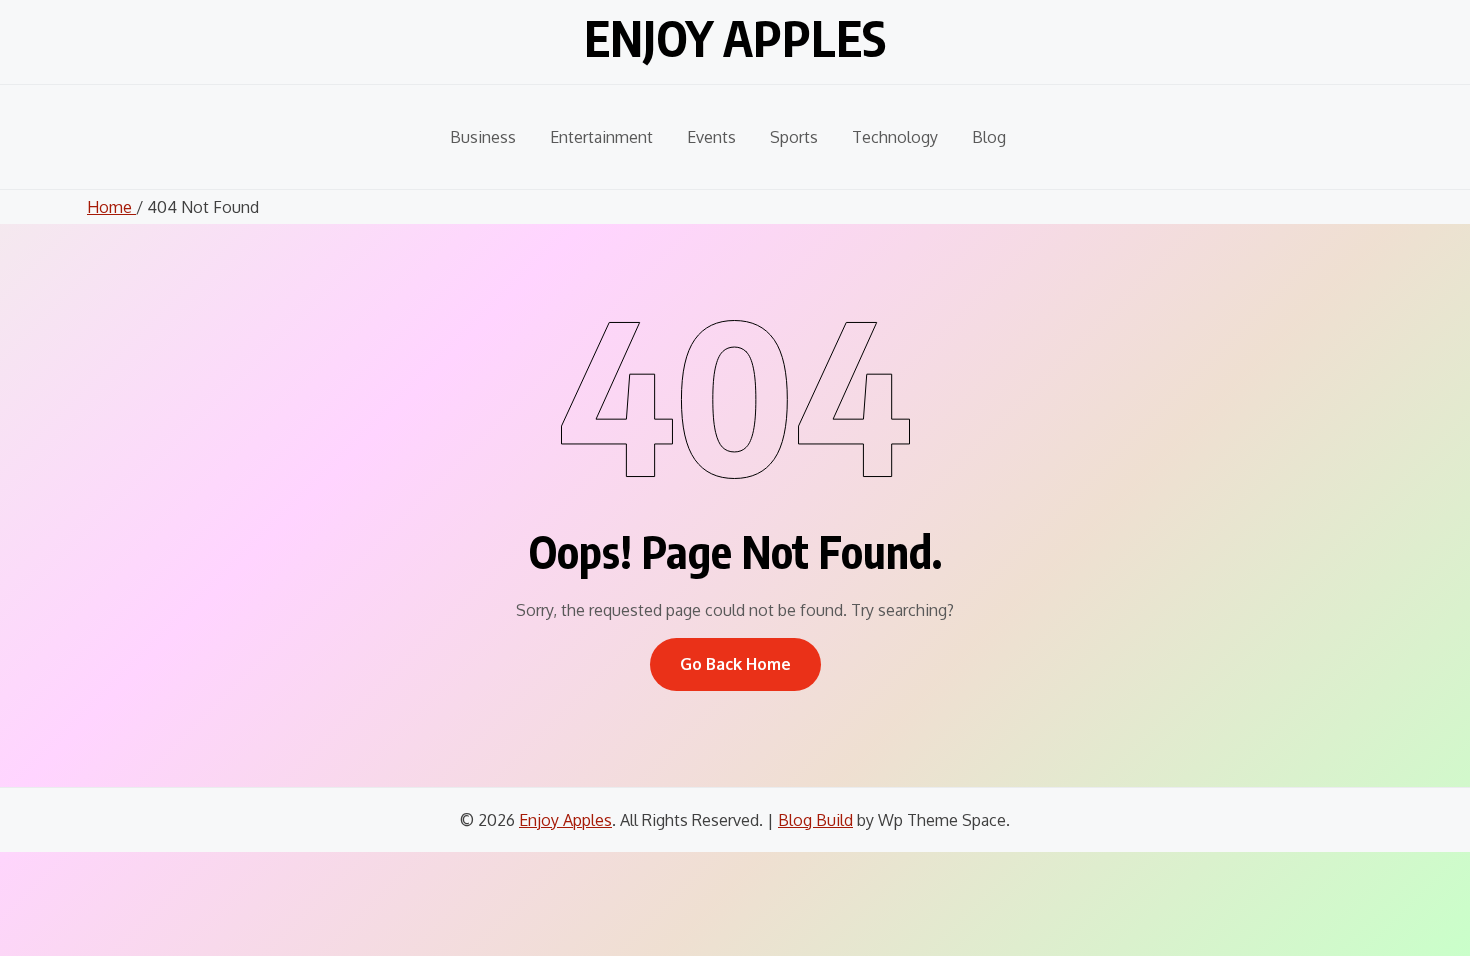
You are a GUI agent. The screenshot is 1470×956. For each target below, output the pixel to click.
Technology (895, 137)
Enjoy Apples (735, 38)
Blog (989, 137)
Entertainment (601, 137)
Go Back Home (735, 664)
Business (483, 137)
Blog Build (815, 820)
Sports (794, 137)
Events (711, 137)
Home (111, 207)
